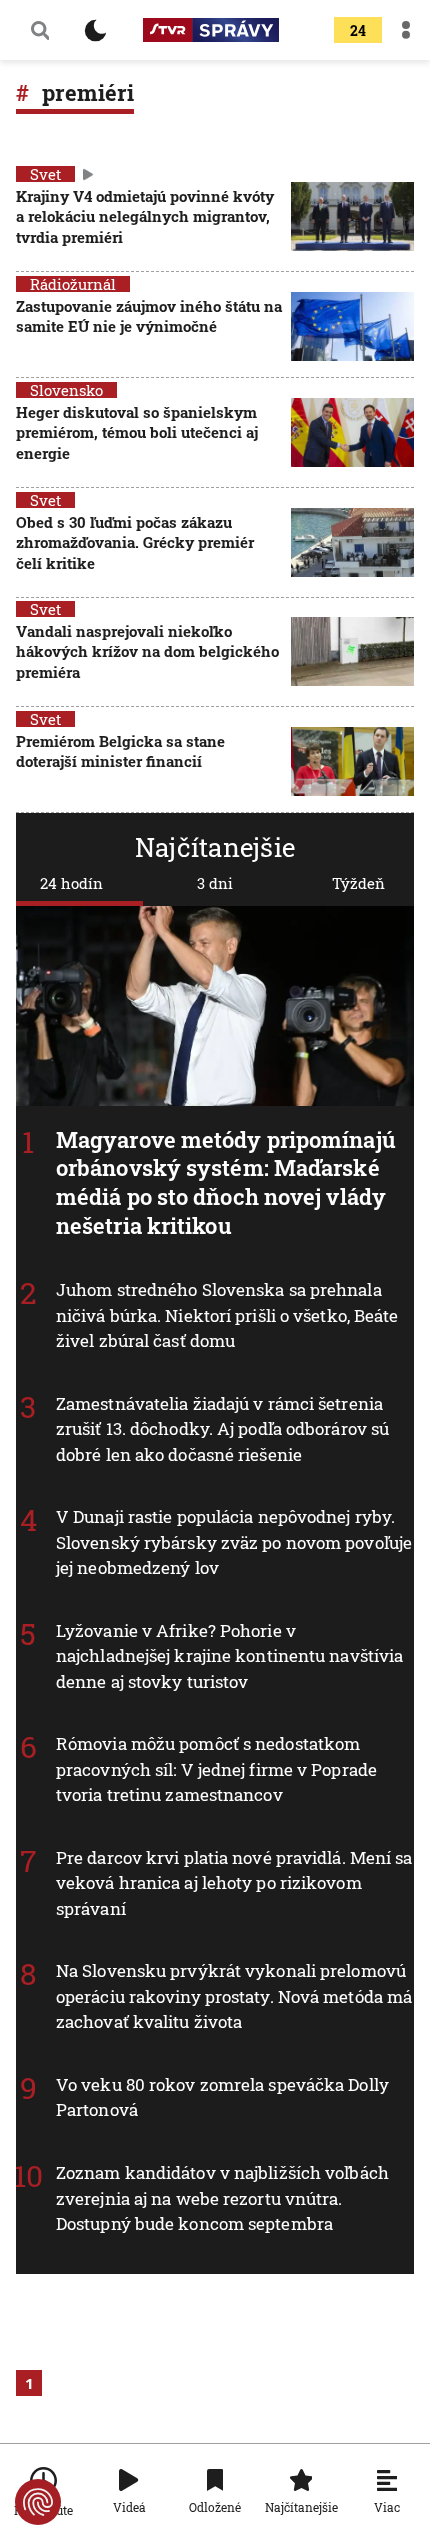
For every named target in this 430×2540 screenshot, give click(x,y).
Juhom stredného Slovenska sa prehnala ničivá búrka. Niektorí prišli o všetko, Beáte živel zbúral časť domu (227, 1315)
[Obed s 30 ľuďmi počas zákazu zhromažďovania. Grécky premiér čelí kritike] (352, 544)
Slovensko (66, 390)
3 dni (215, 883)
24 (358, 30)
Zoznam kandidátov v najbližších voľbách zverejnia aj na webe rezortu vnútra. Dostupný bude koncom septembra (222, 2198)
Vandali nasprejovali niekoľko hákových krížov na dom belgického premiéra (147, 651)
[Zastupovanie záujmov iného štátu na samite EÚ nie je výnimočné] (352, 326)
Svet (45, 174)
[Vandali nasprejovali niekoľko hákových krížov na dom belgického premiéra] (352, 653)
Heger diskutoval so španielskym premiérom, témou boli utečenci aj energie (137, 432)
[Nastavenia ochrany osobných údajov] (38, 2502)
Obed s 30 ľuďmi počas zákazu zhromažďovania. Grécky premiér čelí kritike (135, 542)
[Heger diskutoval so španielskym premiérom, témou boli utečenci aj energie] (352, 434)
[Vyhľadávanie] (40, 30)
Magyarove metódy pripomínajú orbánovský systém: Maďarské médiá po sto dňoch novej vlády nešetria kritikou (226, 1182)
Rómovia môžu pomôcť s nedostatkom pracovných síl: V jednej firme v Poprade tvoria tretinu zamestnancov (216, 1770)
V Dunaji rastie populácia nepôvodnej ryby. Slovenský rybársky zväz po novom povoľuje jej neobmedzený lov (234, 1542)
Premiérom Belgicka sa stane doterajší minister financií (120, 751)
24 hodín (71, 883)
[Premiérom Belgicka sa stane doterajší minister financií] (352, 761)
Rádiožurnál (73, 284)
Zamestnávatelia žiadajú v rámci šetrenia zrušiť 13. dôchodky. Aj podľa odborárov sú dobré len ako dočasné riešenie (222, 1429)
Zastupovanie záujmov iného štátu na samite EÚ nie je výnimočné (149, 316)
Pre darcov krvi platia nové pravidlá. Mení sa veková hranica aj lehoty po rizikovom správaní (234, 1883)
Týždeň (358, 883)
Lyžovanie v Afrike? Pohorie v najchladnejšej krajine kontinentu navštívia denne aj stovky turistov (229, 1656)
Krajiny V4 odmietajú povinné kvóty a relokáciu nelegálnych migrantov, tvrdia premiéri (145, 216)
